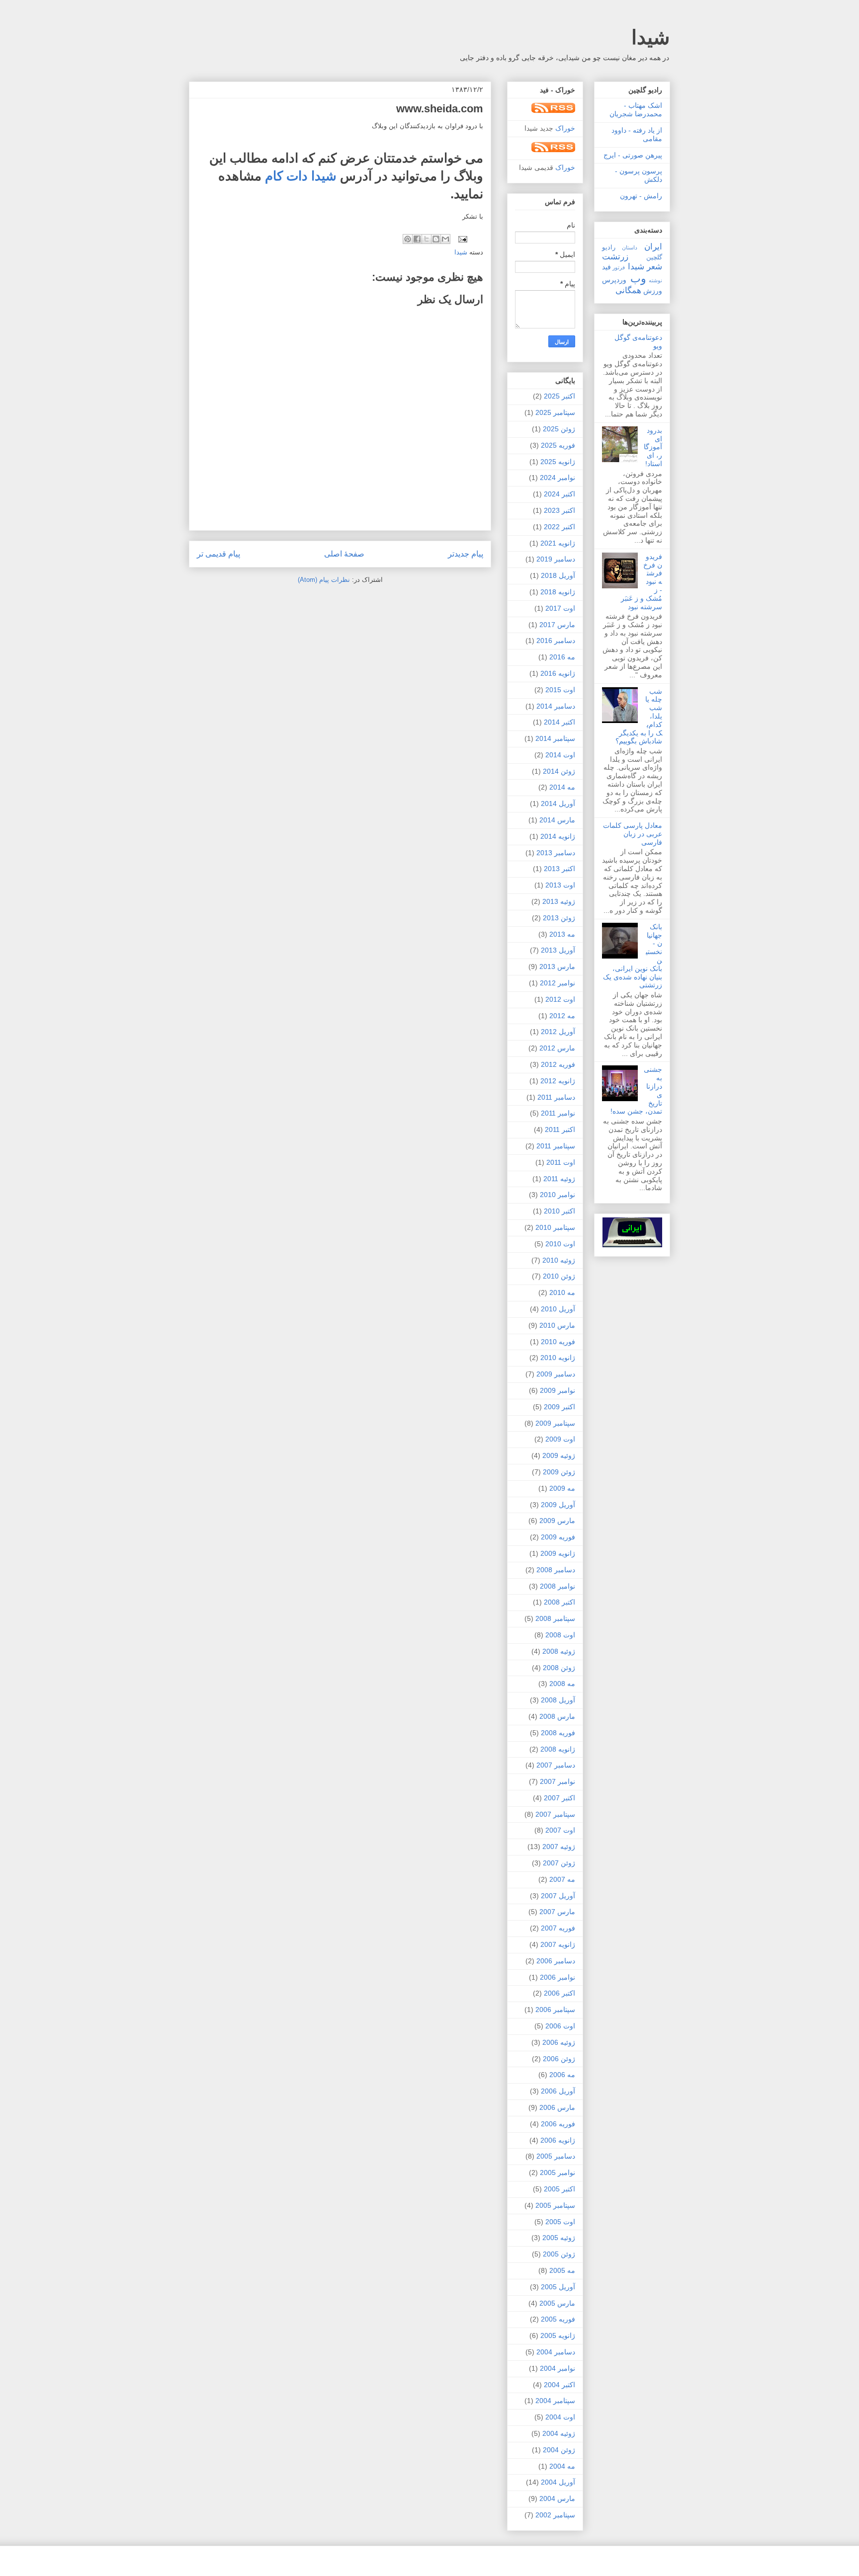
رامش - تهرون (641, 196)
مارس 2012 (557, 1048)
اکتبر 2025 (559, 396)
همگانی (628, 290)
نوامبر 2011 (558, 1113)
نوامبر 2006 (558, 1977)
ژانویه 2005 (558, 2335)
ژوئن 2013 (559, 918)
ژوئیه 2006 (559, 2042)
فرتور (619, 267)
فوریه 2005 (558, 2319)
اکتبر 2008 (559, 1602)
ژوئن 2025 (559, 429)
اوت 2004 (560, 2417)
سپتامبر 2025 (555, 412)
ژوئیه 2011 (559, 1179)
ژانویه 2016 (558, 673)
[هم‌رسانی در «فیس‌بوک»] (417, 239)
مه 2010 (562, 1292)
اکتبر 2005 (559, 2189)
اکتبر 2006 (559, 1993)
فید (606, 267)
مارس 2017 (557, 625)
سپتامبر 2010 (555, 1227)
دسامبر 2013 (556, 853)
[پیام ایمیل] (464, 239)
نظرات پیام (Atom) (324, 580)
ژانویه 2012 (558, 1081)
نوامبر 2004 (558, 2368)
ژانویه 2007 (558, 1944)
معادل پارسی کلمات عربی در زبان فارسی (633, 834)
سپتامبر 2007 (555, 1814)
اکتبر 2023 (559, 510)
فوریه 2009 (558, 1537)
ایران (653, 247)
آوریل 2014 (558, 804)
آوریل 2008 (558, 1700)
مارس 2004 (557, 2498)
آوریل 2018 (558, 575)
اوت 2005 (560, 2222)
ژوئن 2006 (559, 2059)
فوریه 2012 (558, 1064)
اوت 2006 (560, 2026)
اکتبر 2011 (560, 1129)
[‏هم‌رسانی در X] (427, 239)
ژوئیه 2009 (559, 1455)
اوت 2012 (560, 999)
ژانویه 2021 (558, 543)
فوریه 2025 (558, 445)
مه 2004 (562, 2466)
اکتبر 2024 (559, 494)
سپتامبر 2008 (555, 1618)
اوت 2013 (560, 885)
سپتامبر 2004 (555, 2401)
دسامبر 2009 (556, 1374)
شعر (654, 267)
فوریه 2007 (558, 1928)
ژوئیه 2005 (559, 2238)
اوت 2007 (560, 1830)
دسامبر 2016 (556, 641)
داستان (630, 247)
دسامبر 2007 (556, 1765)
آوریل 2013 (558, 950)
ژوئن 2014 (559, 771)
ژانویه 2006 (558, 2140)
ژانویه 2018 (558, 592)
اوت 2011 (561, 1162)
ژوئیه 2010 (559, 1260)
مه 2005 (562, 2270)
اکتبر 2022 (559, 527)
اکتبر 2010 (559, 1211)
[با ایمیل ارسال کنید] (445, 239)
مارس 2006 (557, 2107)
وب (638, 279)
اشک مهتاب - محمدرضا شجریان (636, 110)
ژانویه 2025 (558, 462)
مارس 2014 (557, 820)
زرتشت (615, 257)
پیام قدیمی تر (218, 554)
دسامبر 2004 (556, 2352)
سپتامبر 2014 (555, 738)
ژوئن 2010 (559, 1276)
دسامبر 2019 (556, 559)
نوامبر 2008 (558, 1586)
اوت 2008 (560, 1635)
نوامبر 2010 (558, 1195)
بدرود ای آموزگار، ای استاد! (653, 447)
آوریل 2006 (558, 2091)
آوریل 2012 (558, 1032)
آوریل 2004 (558, 2482)
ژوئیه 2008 (559, 1651)
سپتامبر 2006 (555, 2010)
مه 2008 (562, 1684)
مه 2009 (562, 1488)
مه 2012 (562, 1016)
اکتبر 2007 (559, 1798)
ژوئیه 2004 (559, 2433)
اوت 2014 (560, 755)
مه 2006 (562, 2075)
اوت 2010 (560, 1244)
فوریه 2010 (558, 1342)
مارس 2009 (557, 1521)
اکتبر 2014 (559, 722)
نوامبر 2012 (558, 983)
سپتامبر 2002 (555, 2515)
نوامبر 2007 (558, 1781)
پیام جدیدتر (466, 554)
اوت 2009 (560, 1439)
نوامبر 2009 (558, 1390)
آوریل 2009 (558, 1505)
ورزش (653, 291)
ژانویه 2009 (558, 1553)
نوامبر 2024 (558, 478)
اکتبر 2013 (559, 869)
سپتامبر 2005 (555, 2205)
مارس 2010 (557, 1325)
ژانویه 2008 (558, 1749)
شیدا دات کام (301, 176)
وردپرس (614, 280)
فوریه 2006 (558, 2124)
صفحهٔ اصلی (344, 554)
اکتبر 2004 (559, 2385)
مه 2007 (562, 1879)
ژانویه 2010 (558, 1358)
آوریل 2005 (558, 2287)
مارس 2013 (557, 966)
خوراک (565, 128)
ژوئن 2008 (559, 1668)
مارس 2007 (557, 1912)
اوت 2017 (560, 608)
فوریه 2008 (558, 1733)
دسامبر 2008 (556, 1570)
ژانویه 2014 (558, 836)
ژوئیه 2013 (559, 901)
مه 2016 (562, 657)
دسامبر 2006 (556, 1961)
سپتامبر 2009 (555, 1423)
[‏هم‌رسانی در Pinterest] (408, 239)
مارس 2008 (557, 1716)
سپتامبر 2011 (556, 1146)
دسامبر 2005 (556, 2156)
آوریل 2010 (558, 1309)
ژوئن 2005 (559, 2254)
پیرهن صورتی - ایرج (633, 155)
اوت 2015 (560, 690)
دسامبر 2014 (556, 706)
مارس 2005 (557, 2303)
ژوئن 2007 (559, 1863)
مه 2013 (562, 934)
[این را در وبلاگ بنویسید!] (436, 239)
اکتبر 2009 (559, 1407)
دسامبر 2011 (556, 1097)
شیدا (651, 37)
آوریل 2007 (558, 1896)
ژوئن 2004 (559, 2450)
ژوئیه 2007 (559, 1847)
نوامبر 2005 (558, 2173)
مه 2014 (562, 787)
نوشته (655, 280)
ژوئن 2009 (559, 1472)
